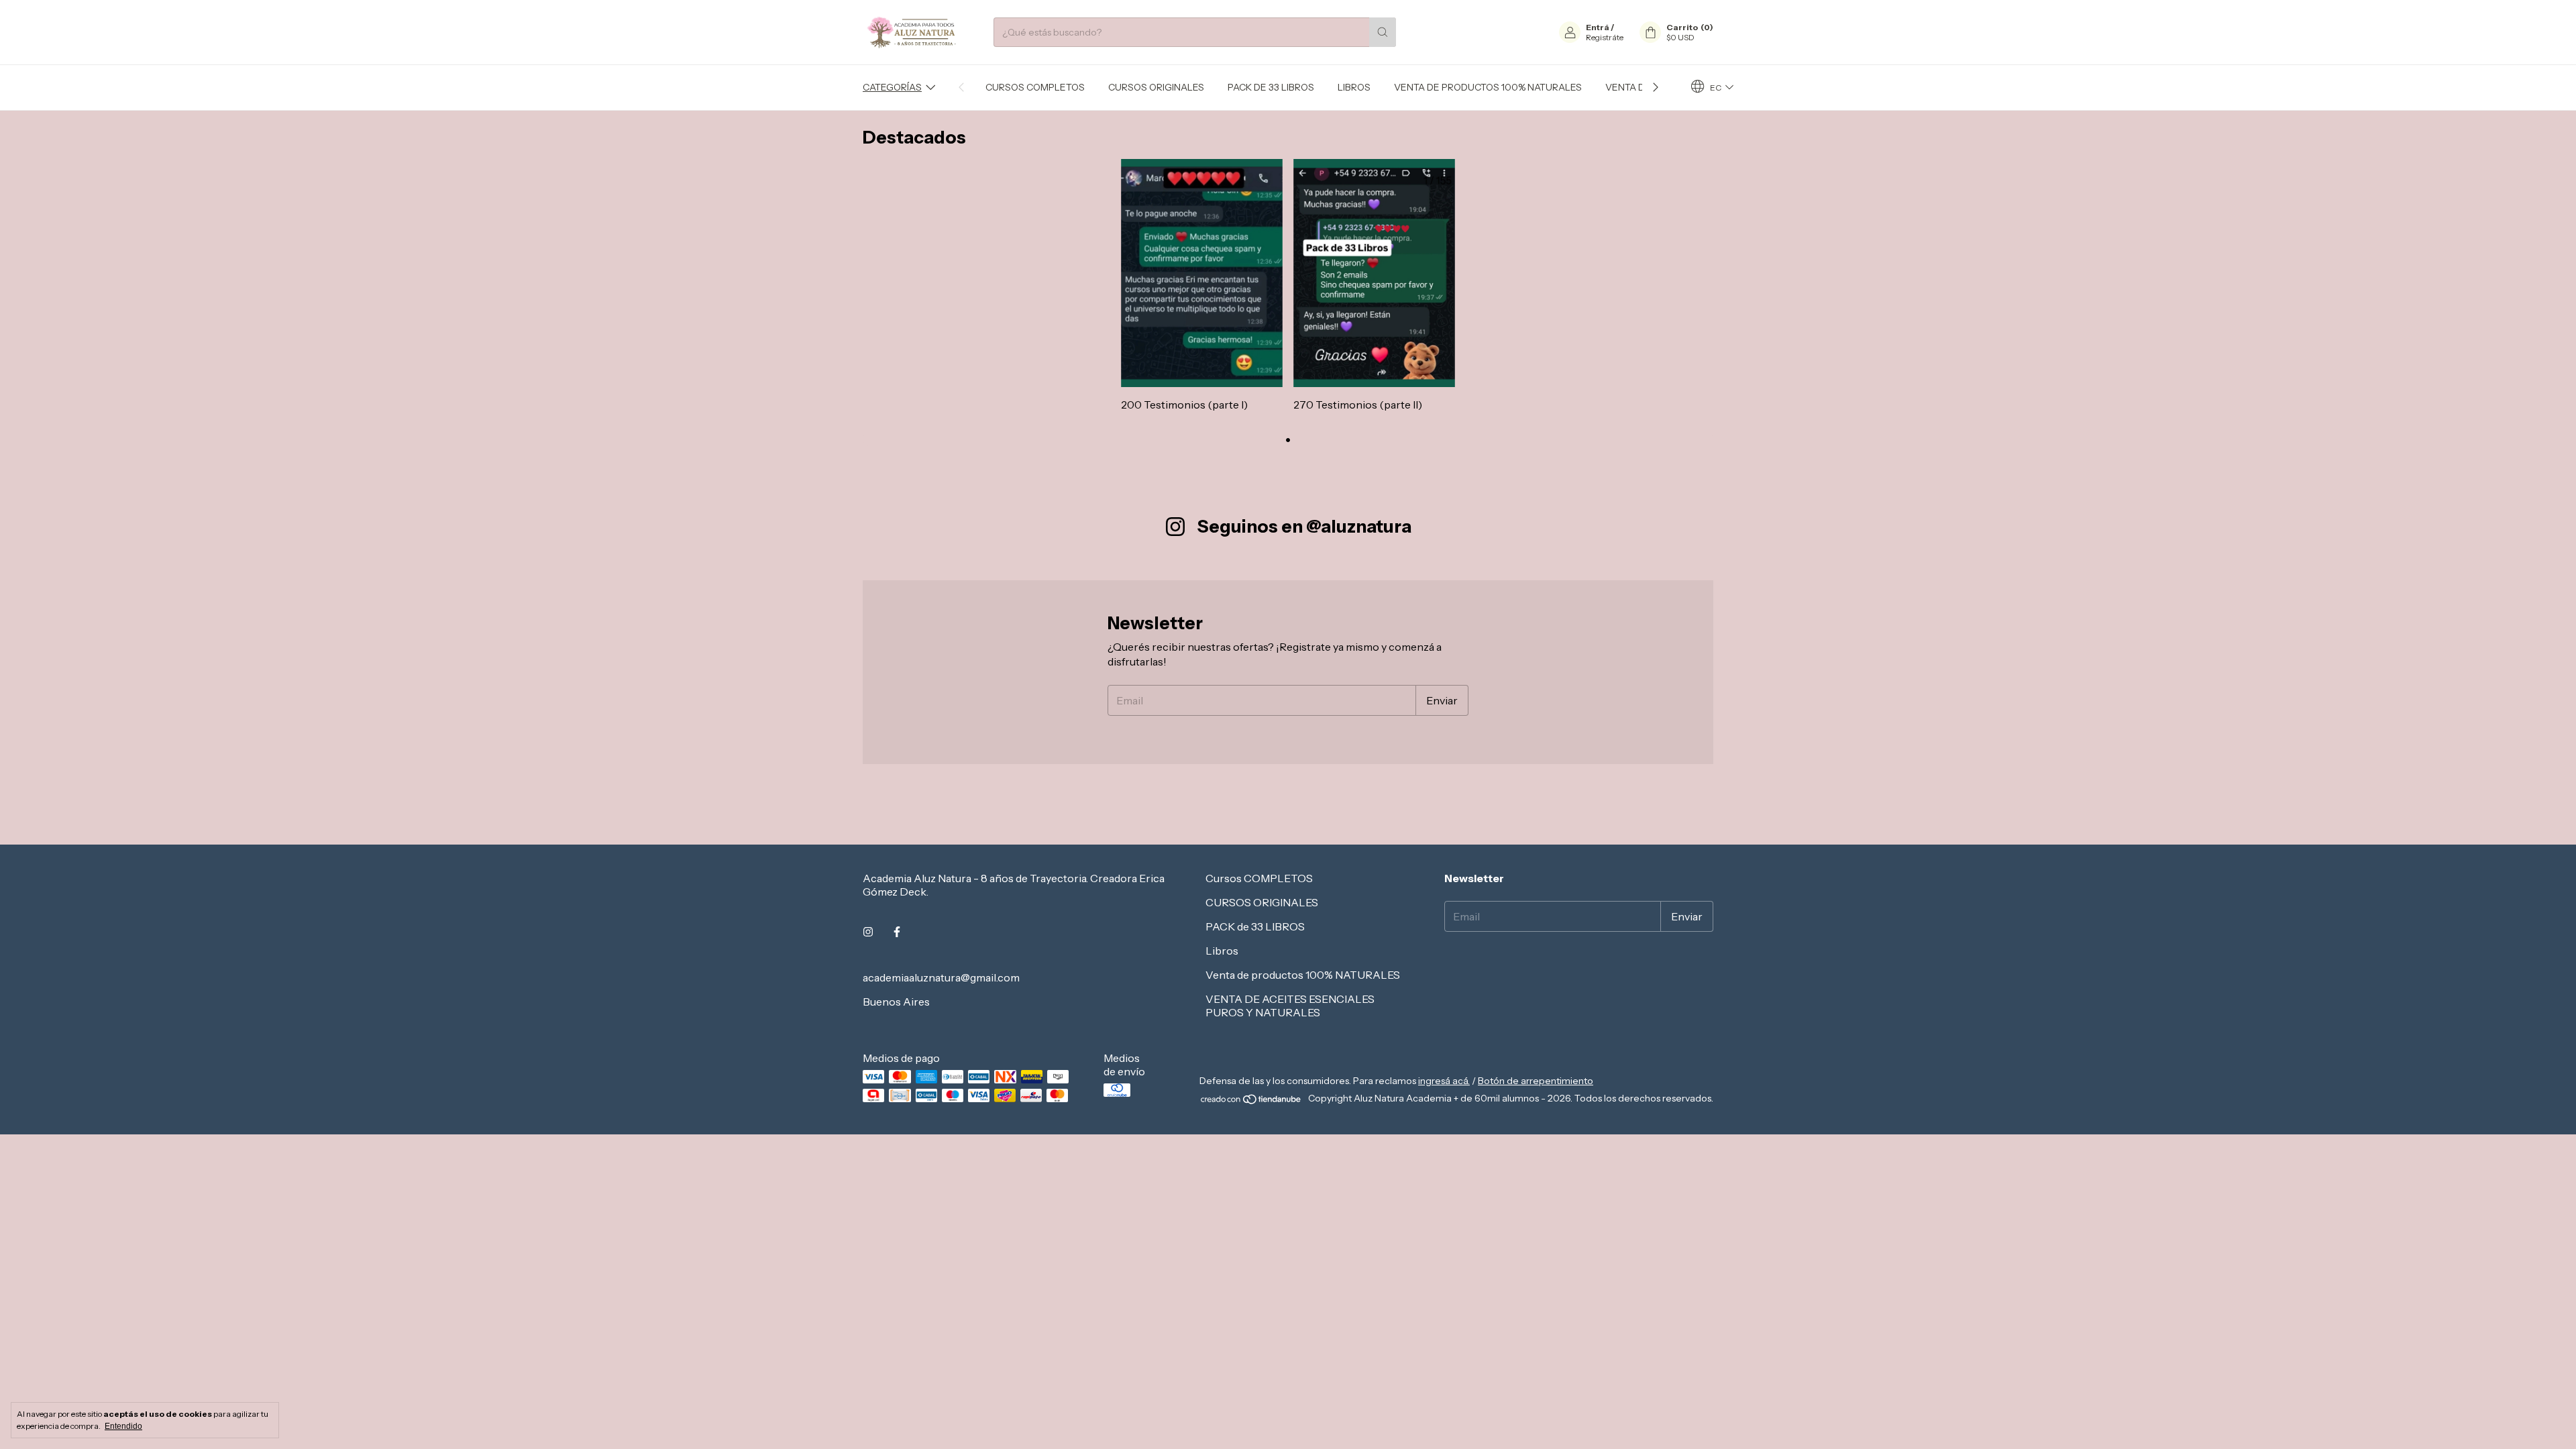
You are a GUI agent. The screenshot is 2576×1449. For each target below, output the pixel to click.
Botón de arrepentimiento (1536, 1081)
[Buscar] (1383, 32)
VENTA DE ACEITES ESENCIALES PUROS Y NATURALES (1290, 1006)
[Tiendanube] (1251, 1102)
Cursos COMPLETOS (1035, 87)
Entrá (1598, 27)
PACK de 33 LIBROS (1271, 87)
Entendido (123, 1426)
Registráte (1605, 37)
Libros (1354, 87)
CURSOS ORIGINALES (1156, 87)
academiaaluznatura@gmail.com (941, 977)
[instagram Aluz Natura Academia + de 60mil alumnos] (868, 932)
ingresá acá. (1444, 1081)
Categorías (892, 87)
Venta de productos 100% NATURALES (1488, 87)
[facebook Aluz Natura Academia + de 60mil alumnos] (897, 932)
